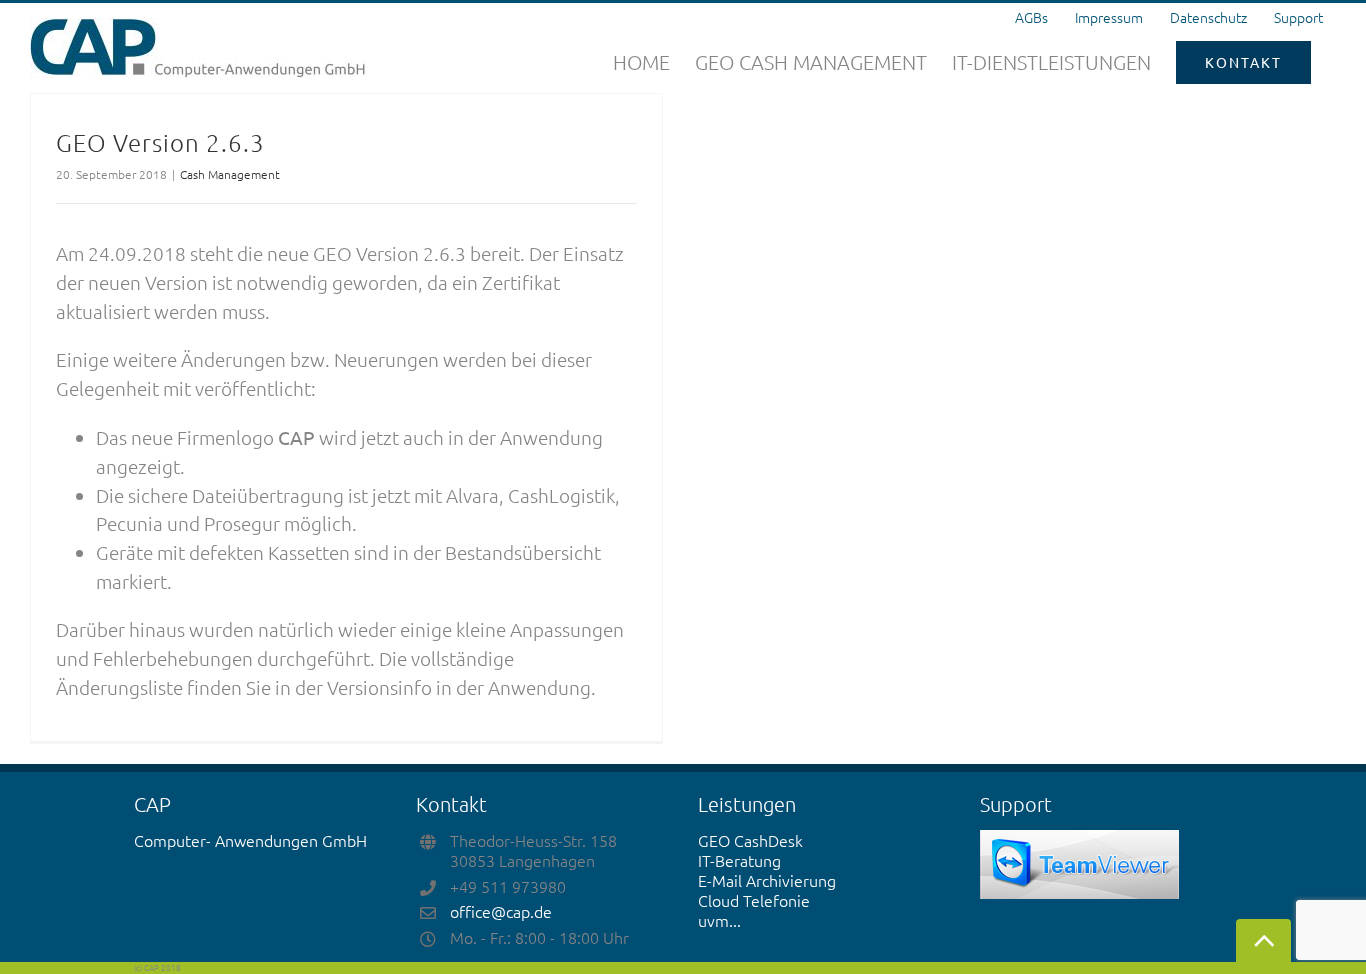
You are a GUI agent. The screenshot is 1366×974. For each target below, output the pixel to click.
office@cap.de (501, 911)
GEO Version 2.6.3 (160, 142)
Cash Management (230, 174)
